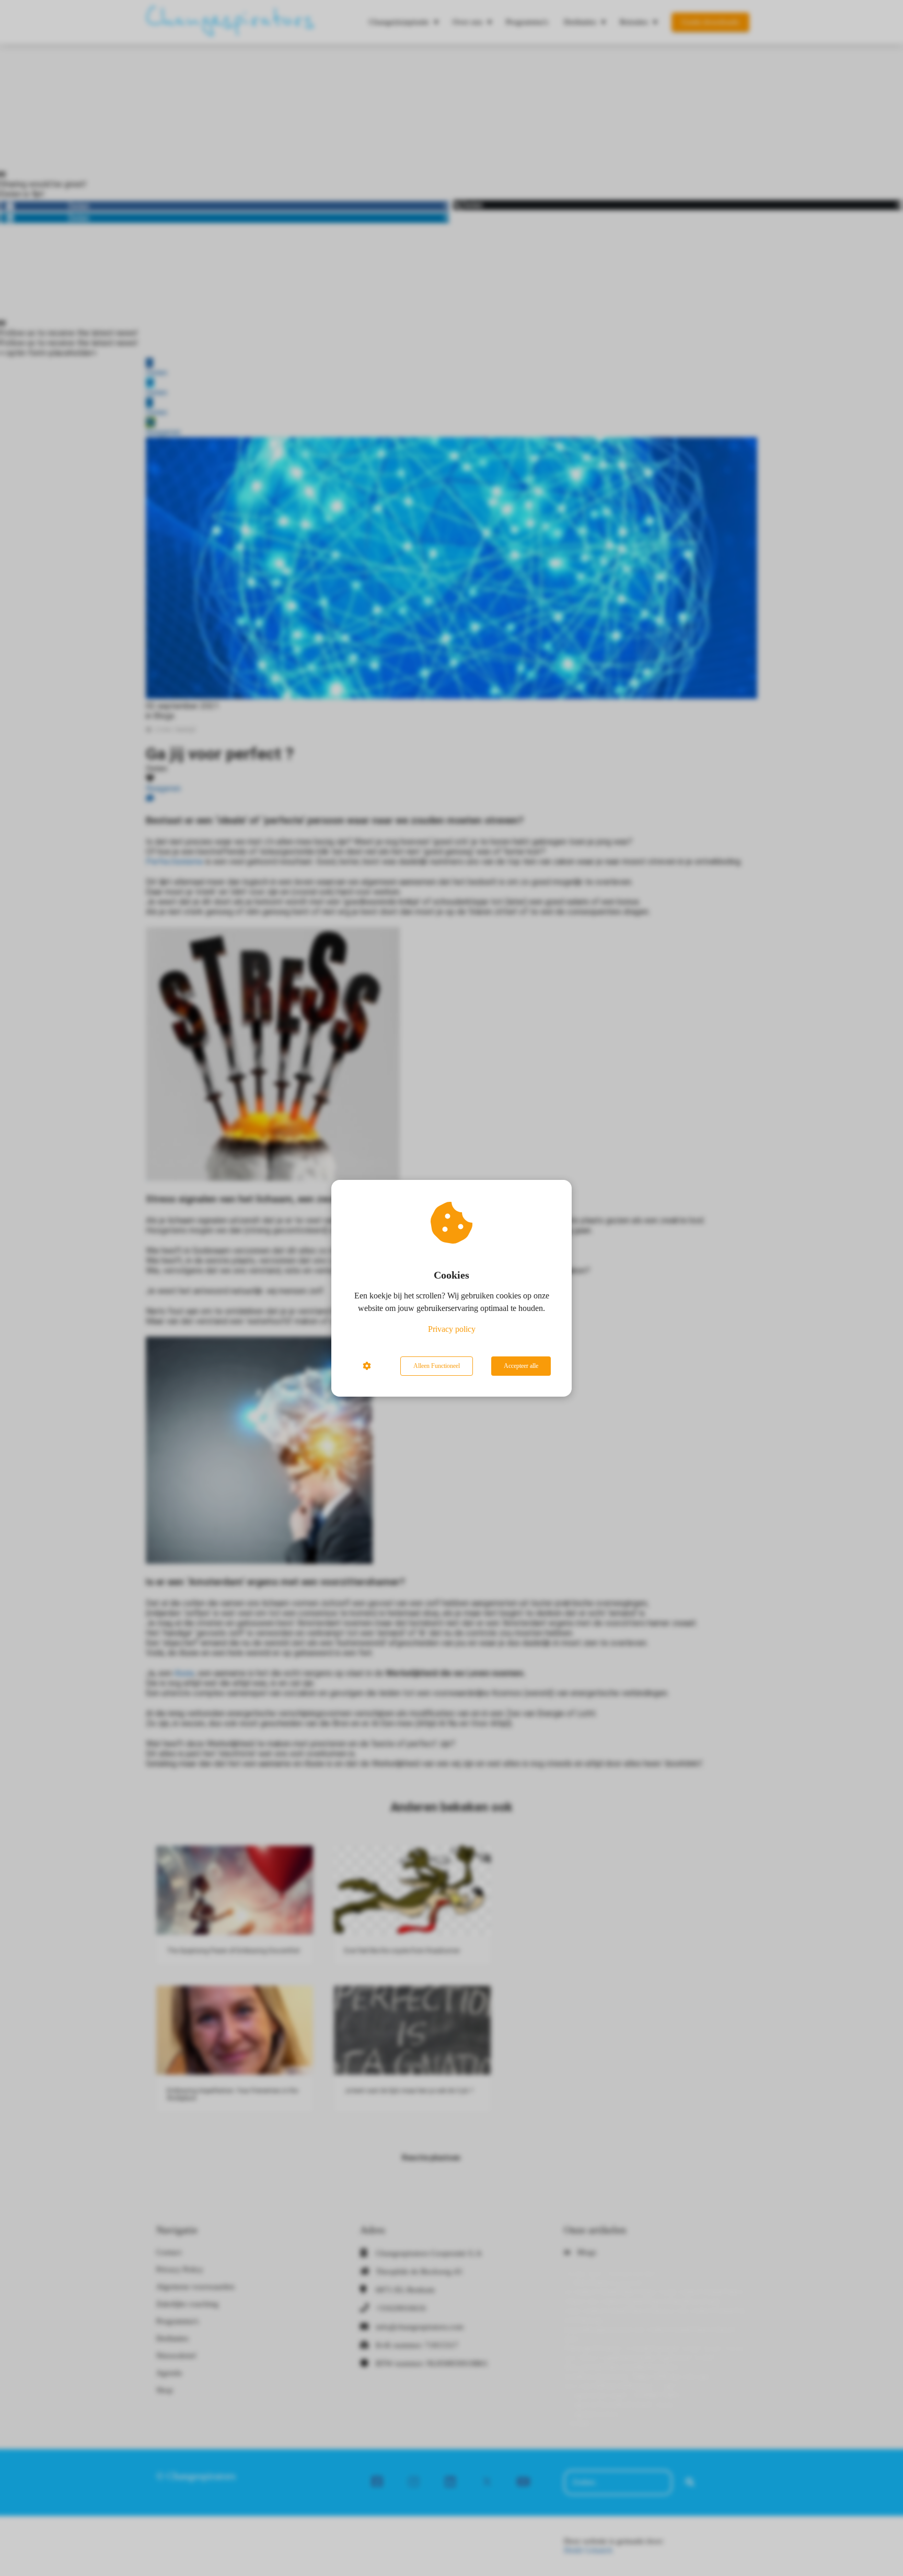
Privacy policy (452, 1329)
